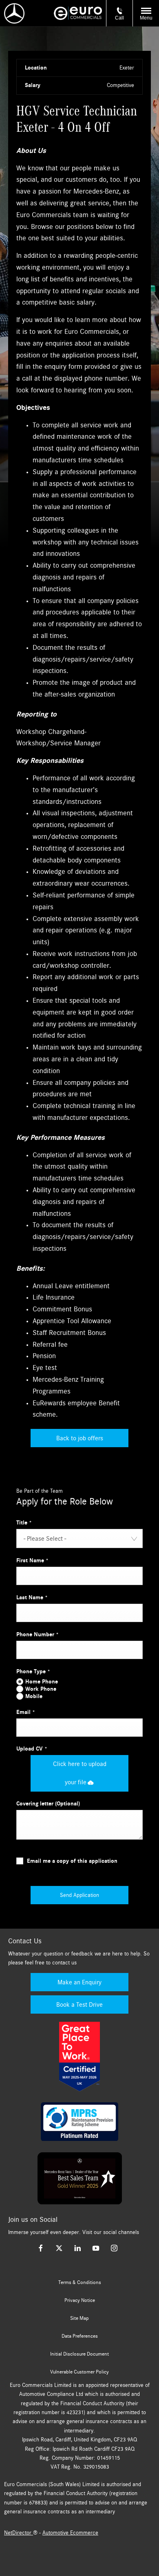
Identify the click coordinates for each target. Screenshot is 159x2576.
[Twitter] (59, 2248)
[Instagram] (114, 2248)
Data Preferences (80, 2336)
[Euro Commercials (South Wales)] (78, 13)
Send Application (79, 1895)
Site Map (79, 2318)
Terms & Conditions (80, 2282)
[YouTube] (96, 2248)
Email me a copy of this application (72, 1861)
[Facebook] (41, 2248)
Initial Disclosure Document (79, 2354)
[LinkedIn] (77, 2248)
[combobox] (79, 1538)
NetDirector (19, 2533)
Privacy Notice (80, 2300)
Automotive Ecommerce (70, 2533)
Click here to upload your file (80, 1773)
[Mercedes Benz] (14, 13)
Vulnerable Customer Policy (79, 2372)
